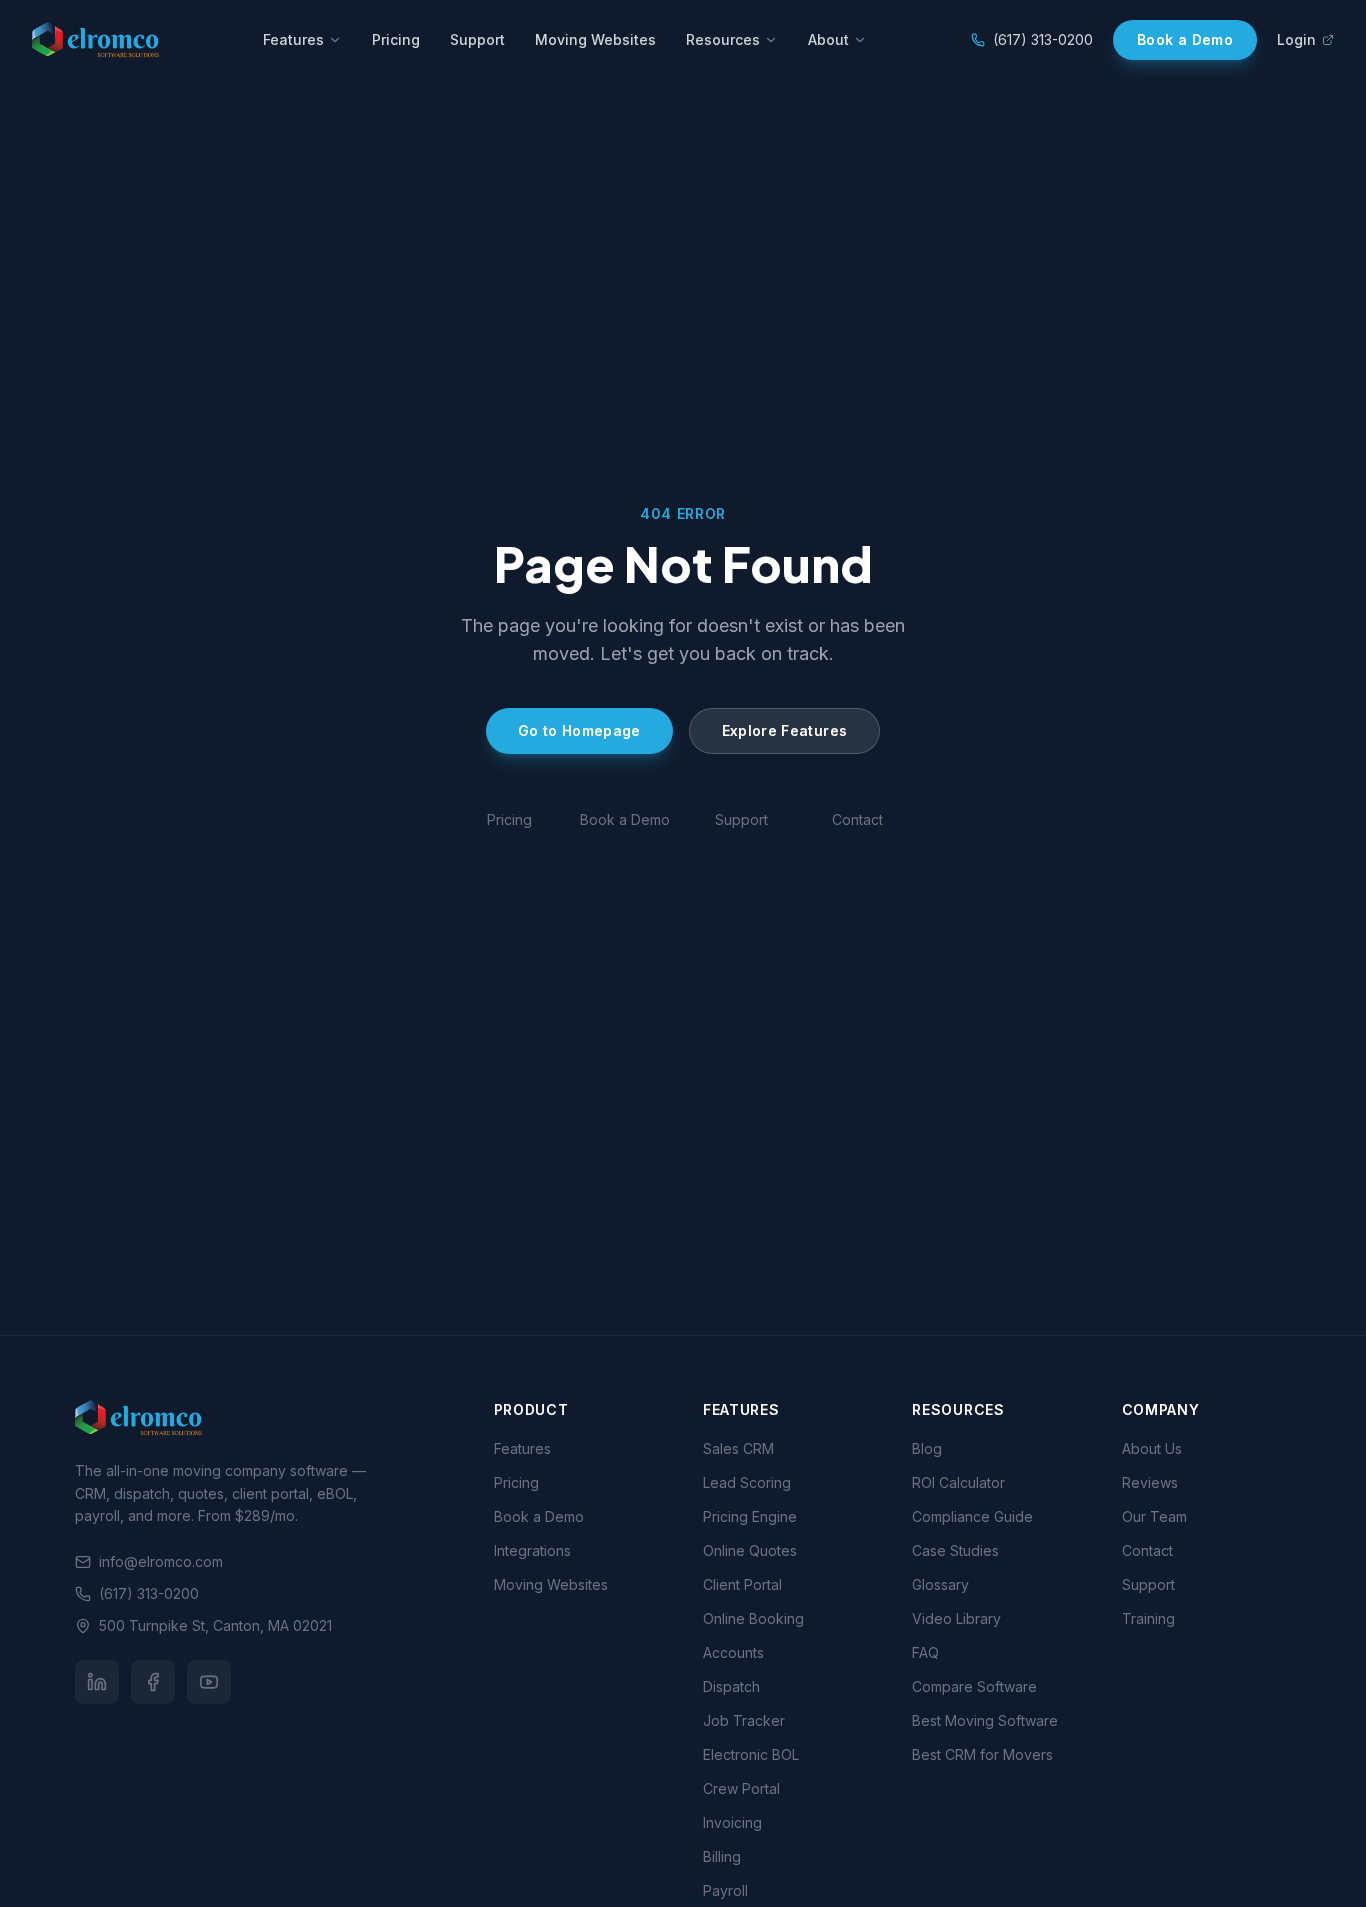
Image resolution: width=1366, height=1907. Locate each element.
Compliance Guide (972, 1516)
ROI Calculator (958, 1482)
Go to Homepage (579, 730)
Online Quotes (750, 1550)
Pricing (396, 39)
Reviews (1150, 1482)
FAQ (925, 1652)
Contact (857, 819)
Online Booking (753, 1618)
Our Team (1154, 1516)
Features (293, 39)
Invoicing (732, 1822)
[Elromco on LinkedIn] (97, 1682)
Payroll (725, 1890)
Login (1296, 39)
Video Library (956, 1618)
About (828, 39)
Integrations (532, 1550)
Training (1148, 1618)
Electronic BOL (751, 1754)
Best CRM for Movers (982, 1754)
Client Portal (742, 1584)
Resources (723, 39)
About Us (1152, 1448)
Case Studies (955, 1550)
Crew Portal (741, 1788)
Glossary (940, 1584)
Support (477, 39)
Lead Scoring (747, 1482)
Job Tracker (744, 1720)
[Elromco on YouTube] (209, 1682)
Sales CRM (738, 1448)
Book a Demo (1185, 39)
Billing (722, 1856)
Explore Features (785, 730)
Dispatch (731, 1686)
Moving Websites (595, 39)
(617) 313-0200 (1043, 39)
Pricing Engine (750, 1516)
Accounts (733, 1652)
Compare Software (974, 1686)
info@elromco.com (161, 1561)
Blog (927, 1448)
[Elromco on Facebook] (153, 1682)
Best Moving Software (985, 1720)
